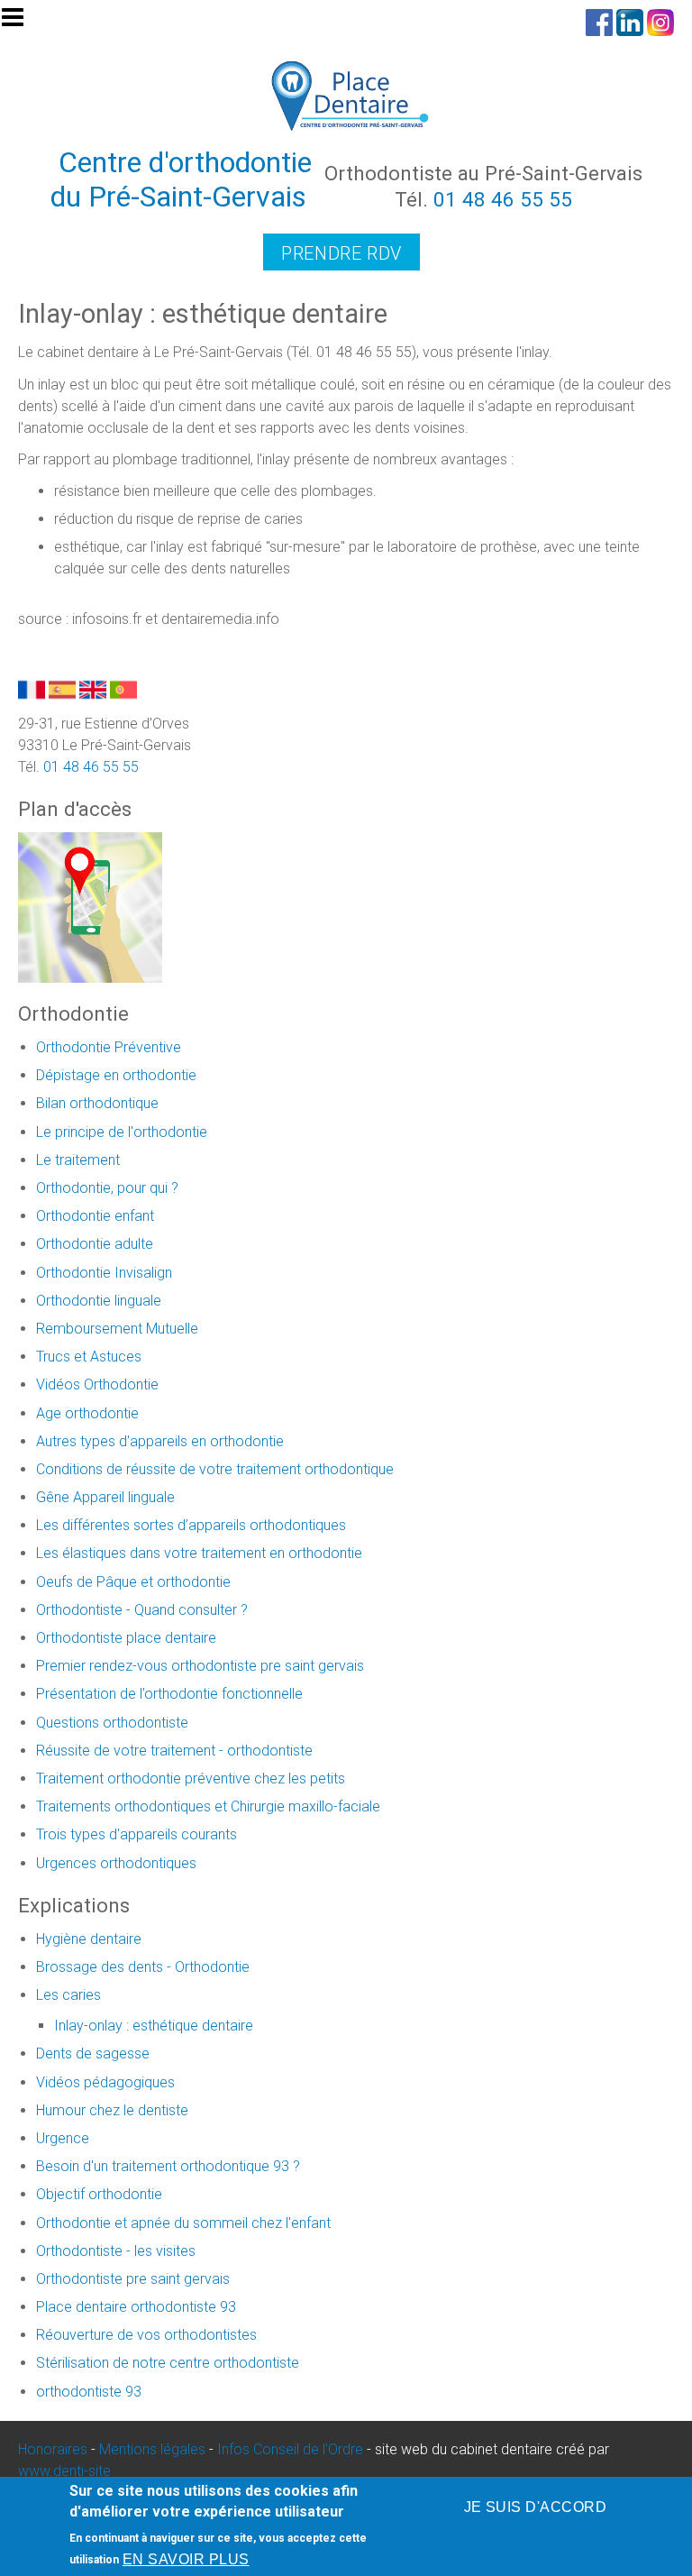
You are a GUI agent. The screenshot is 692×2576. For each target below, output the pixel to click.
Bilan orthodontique (97, 1103)
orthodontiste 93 (89, 2392)
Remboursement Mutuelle (117, 1329)
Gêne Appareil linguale (105, 1497)
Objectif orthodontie (99, 2194)
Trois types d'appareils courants (137, 1834)
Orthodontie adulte (95, 1244)
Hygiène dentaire (89, 1939)
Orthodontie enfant (95, 1216)
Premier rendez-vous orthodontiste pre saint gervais (200, 1666)
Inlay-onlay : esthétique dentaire (154, 2026)
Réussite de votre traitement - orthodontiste (174, 1751)
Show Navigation (21, 23)
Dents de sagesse (93, 2053)
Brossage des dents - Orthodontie (143, 1967)
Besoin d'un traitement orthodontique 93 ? (168, 2166)
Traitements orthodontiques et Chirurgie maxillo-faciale (208, 1806)
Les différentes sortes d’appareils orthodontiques (191, 1525)
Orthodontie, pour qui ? (107, 1188)
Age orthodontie (87, 1413)
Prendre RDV (341, 253)
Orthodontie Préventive (109, 1047)
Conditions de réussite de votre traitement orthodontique (215, 1469)
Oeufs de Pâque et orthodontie (133, 1582)
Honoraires (53, 2449)
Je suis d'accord (536, 2507)
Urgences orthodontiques (116, 1863)
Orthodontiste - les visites (116, 2251)
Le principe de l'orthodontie (122, 1132)
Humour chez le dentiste (112, 2110)
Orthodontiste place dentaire (126, 1638)
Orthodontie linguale (99, 1301)
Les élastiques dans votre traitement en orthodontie (199, 1553)
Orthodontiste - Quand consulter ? (142, 1610)
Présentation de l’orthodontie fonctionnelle (169, 1694)
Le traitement (78, 1160)
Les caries (68, 1995)
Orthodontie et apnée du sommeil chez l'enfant (183, 2223)
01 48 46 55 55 (503, 199)
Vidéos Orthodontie (97, 1384)
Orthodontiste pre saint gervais (133, 2279)
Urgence (63, 2138)
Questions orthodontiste (112, 1723)
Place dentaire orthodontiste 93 (136, 2307)
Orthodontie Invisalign (104, 1273)
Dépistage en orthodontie (116, 1075)
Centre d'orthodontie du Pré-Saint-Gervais (182, 179)
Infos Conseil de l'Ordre (290, 2449)
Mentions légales (152, 2449)
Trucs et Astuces (89, 1357)
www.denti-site (64, 2471)
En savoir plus (186, 2559)
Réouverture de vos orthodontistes (146, 2335)
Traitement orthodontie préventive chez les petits (191, 1778)
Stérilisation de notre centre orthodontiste (168, 2363)
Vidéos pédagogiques (105, 2082)
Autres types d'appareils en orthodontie (160, 1441)
